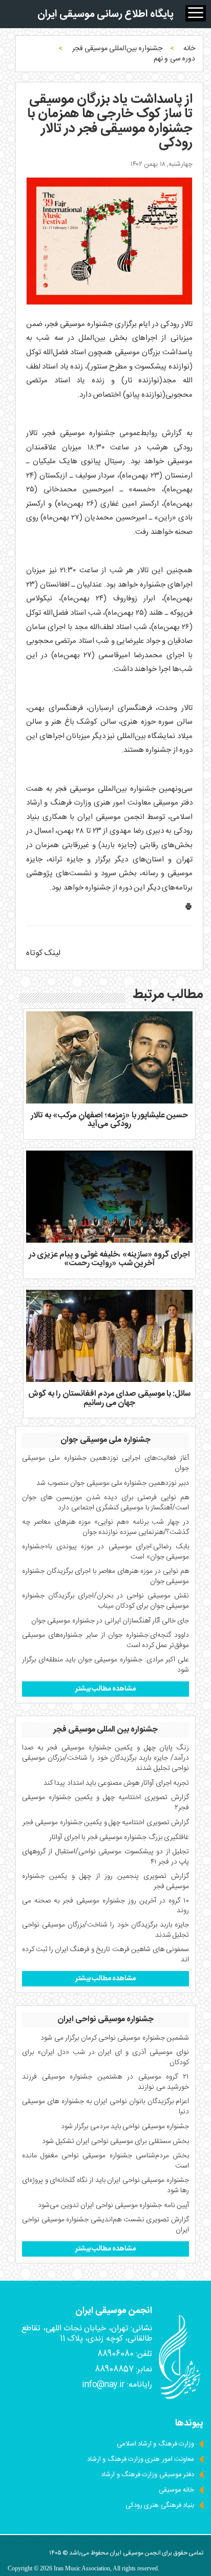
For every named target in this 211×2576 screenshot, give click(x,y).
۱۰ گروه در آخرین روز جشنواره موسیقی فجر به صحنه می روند (105, 1906)
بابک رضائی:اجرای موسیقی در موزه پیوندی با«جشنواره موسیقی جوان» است (105, 1552)
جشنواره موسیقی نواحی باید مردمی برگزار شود (125, 2127)
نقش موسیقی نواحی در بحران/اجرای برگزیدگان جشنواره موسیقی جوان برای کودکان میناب (105, 1601)
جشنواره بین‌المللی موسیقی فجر (117, 49)
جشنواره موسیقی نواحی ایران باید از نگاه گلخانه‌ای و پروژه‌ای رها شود (105, 2185)
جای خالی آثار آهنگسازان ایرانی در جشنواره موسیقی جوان (110, 1621)
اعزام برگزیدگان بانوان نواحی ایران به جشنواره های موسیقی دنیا (105, 2107)
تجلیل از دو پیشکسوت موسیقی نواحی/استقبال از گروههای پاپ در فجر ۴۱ (105, 1857)
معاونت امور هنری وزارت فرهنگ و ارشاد (141, 2459)
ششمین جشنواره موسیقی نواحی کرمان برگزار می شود (115, 2038)
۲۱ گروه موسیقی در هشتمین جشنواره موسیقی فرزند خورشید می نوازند (105, 2082)
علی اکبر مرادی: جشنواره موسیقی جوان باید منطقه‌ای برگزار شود (105, 1665)
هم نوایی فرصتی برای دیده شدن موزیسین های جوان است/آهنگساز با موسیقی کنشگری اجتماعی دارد (105, 1503)
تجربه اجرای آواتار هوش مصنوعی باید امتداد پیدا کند (116, 1783)
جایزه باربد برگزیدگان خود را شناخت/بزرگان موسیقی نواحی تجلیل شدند (105, 1930)
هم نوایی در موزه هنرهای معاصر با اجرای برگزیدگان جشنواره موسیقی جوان (105, 1576)
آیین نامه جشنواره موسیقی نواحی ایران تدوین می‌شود (113, 2205)
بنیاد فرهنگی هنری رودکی (160, 2505)
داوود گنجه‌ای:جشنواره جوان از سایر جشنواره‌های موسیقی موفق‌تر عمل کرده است (105, 1640)
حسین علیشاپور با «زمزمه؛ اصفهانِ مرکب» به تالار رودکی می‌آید (110, 1120)
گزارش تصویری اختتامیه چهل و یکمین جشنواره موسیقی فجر (106, 1823)
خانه (189, 49)
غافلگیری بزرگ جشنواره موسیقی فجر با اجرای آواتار (119, 1837)
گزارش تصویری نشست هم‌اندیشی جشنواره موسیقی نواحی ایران (105, 2225)
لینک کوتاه (43, 953)
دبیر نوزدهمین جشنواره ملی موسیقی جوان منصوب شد (113, 1483)
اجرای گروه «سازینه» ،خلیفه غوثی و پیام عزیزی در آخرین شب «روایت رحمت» (110, 1259)
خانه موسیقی (176, 2490)
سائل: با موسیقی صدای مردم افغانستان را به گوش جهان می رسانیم (110, 1399)
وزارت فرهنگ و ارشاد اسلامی (155, 2444)
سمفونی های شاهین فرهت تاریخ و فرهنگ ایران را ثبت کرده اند (105, 1955)
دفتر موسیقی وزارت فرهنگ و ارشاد (147, 2475)
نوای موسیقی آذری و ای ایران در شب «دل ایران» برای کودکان (105, 2058)
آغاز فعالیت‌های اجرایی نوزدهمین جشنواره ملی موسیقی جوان (105, 1463)
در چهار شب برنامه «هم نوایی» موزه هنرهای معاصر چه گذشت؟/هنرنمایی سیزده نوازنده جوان (105, 1527)
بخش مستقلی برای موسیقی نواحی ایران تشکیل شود (115, 2141)
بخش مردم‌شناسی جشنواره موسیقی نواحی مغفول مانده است (105, 2161)
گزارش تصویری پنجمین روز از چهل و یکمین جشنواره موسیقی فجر (105, 1881)
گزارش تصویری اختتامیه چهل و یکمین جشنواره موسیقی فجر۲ (105, 1803)
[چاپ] (188, 909)
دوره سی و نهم (174, 59)
